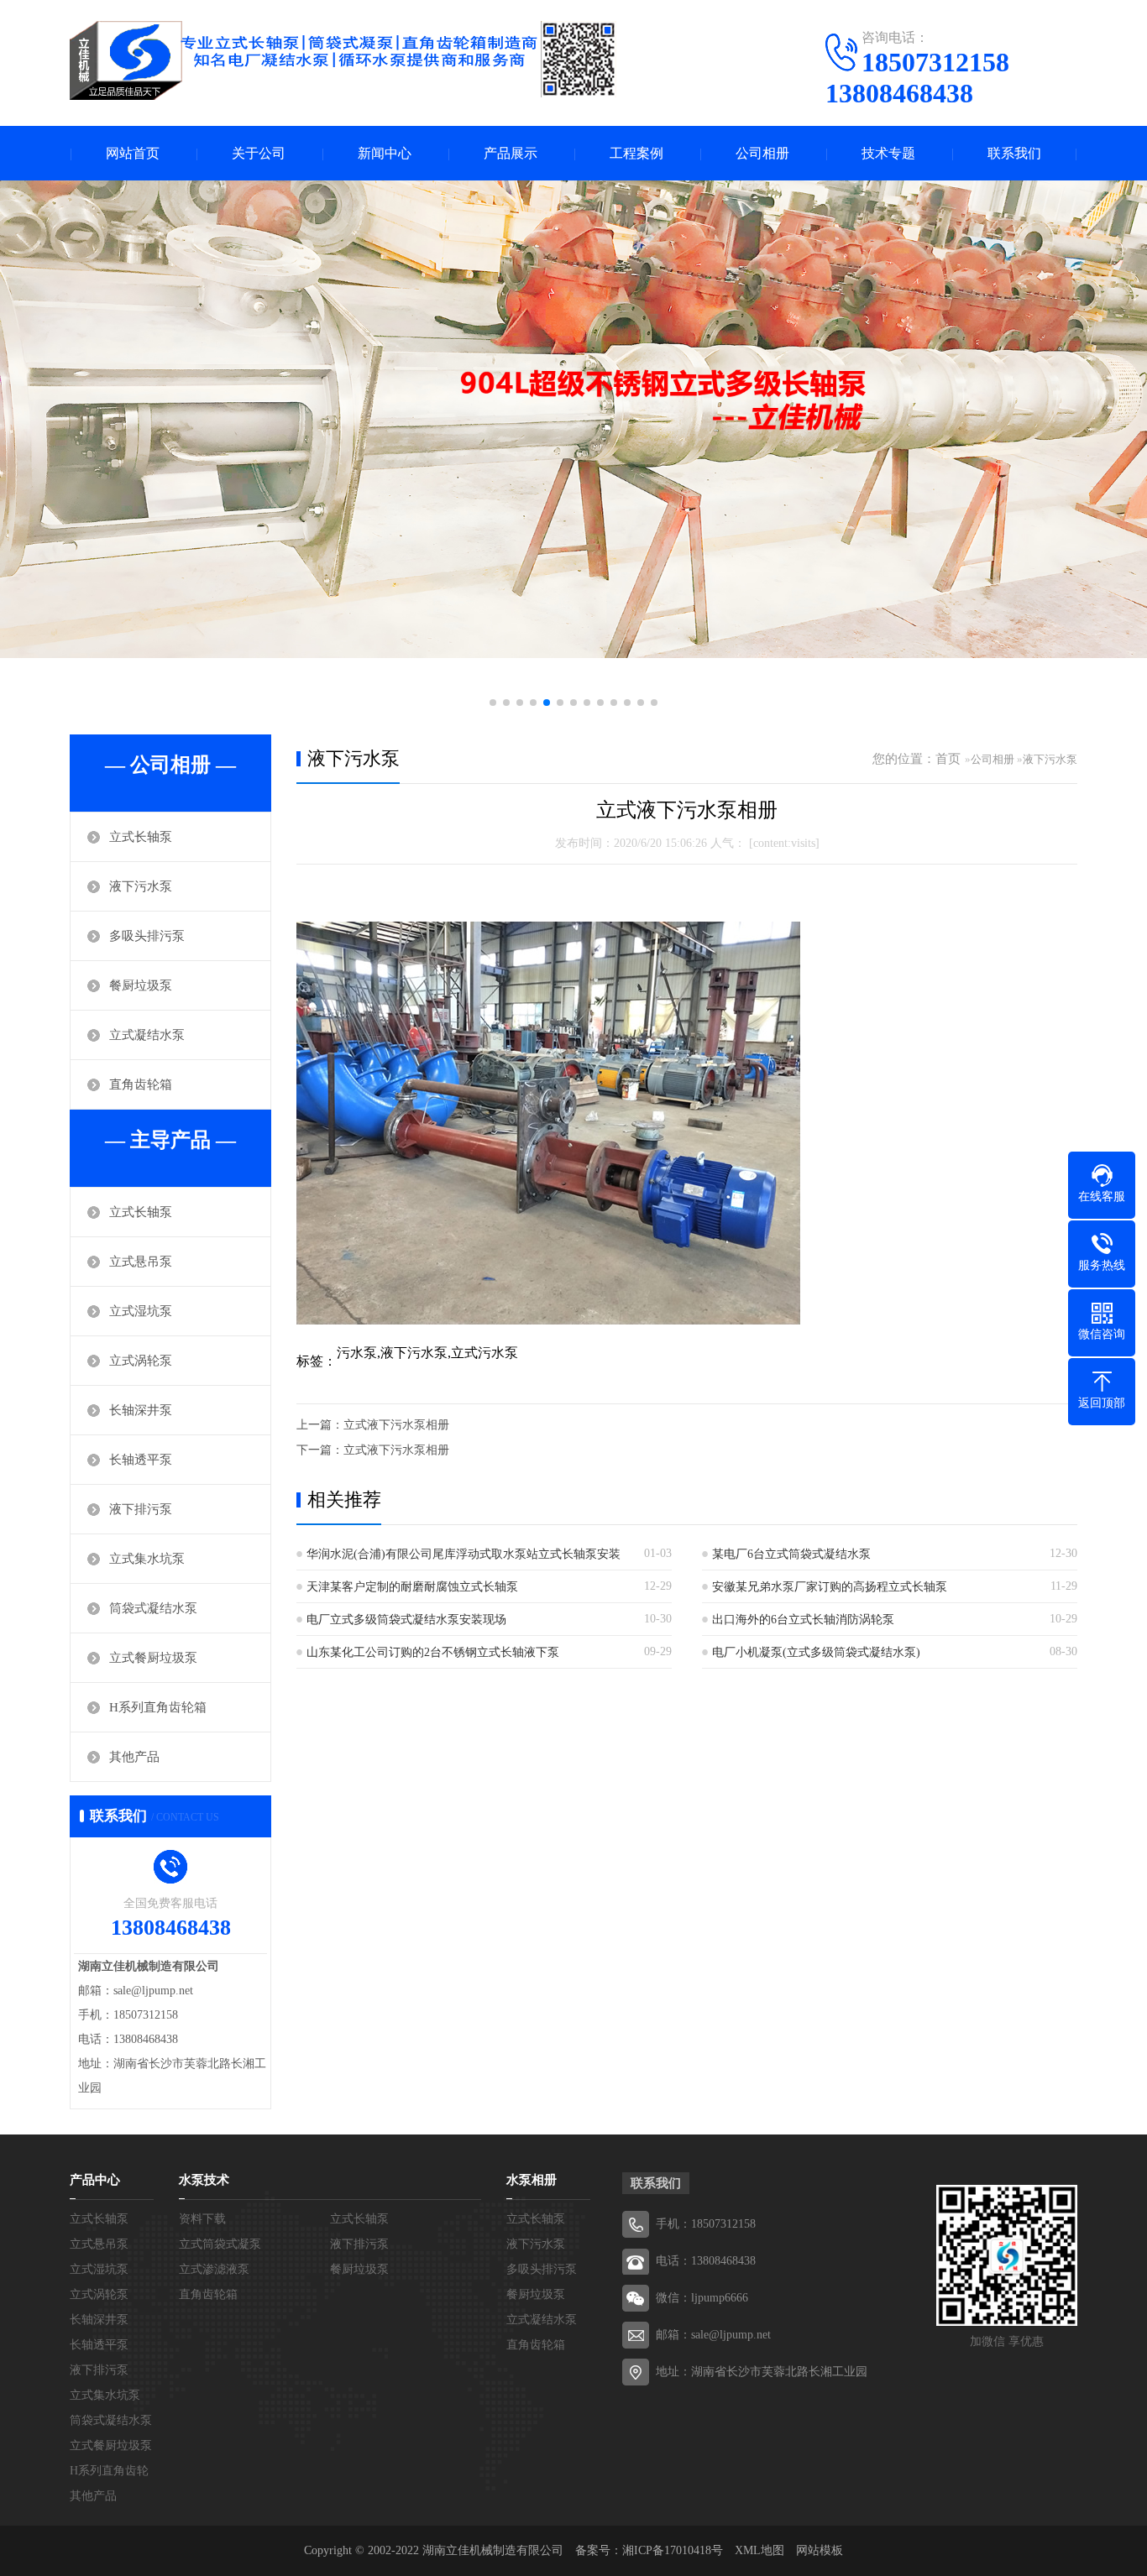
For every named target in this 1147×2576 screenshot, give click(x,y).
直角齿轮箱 (141, 1084)
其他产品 (134, 1757)
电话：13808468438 (706, 2261)
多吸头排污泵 (147, 936)
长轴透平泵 (141, 1460)
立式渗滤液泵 (214, 2269)
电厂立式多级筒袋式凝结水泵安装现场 (406, 1620)
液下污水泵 (141, 886)
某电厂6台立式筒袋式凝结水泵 (791, 1554)
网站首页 (133, 153)
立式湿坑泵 (141, 1311)
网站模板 (820, 2550)
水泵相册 (532, 2180)
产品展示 (511, 153)
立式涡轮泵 (141, 1361)
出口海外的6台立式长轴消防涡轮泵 (803, 1620)
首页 (948, 759)
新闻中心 (385, 153)
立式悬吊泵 (141, 1262)
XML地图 (759, 2550)
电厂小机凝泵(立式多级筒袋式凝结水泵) (816, 1652)
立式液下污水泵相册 (396, 1425)
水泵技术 (204, 2180)
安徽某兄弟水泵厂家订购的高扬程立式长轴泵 (830, 1587)
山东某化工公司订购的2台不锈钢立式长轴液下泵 (433, 1652)
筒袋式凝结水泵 (153, 1608)
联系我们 (1014, 153)
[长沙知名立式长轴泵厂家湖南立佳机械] (343, 60)
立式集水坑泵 (147, 1559)
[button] (493, 703)
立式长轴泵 (141, 837)
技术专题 (888, 153)
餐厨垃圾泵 (141, 985)
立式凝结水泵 (147, 1035)
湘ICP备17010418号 (673, 2550)
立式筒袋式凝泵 (220, 2244)
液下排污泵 (141, 1509)
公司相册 (762, 153)
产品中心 (95, 2180)
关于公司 (259, 153)
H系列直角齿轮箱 (158, 1707)
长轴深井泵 (141, 1410)
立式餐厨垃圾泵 (153, 1658)
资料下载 (202, 2219)
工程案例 (636, 153)
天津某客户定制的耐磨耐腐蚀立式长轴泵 (412, 1587)
